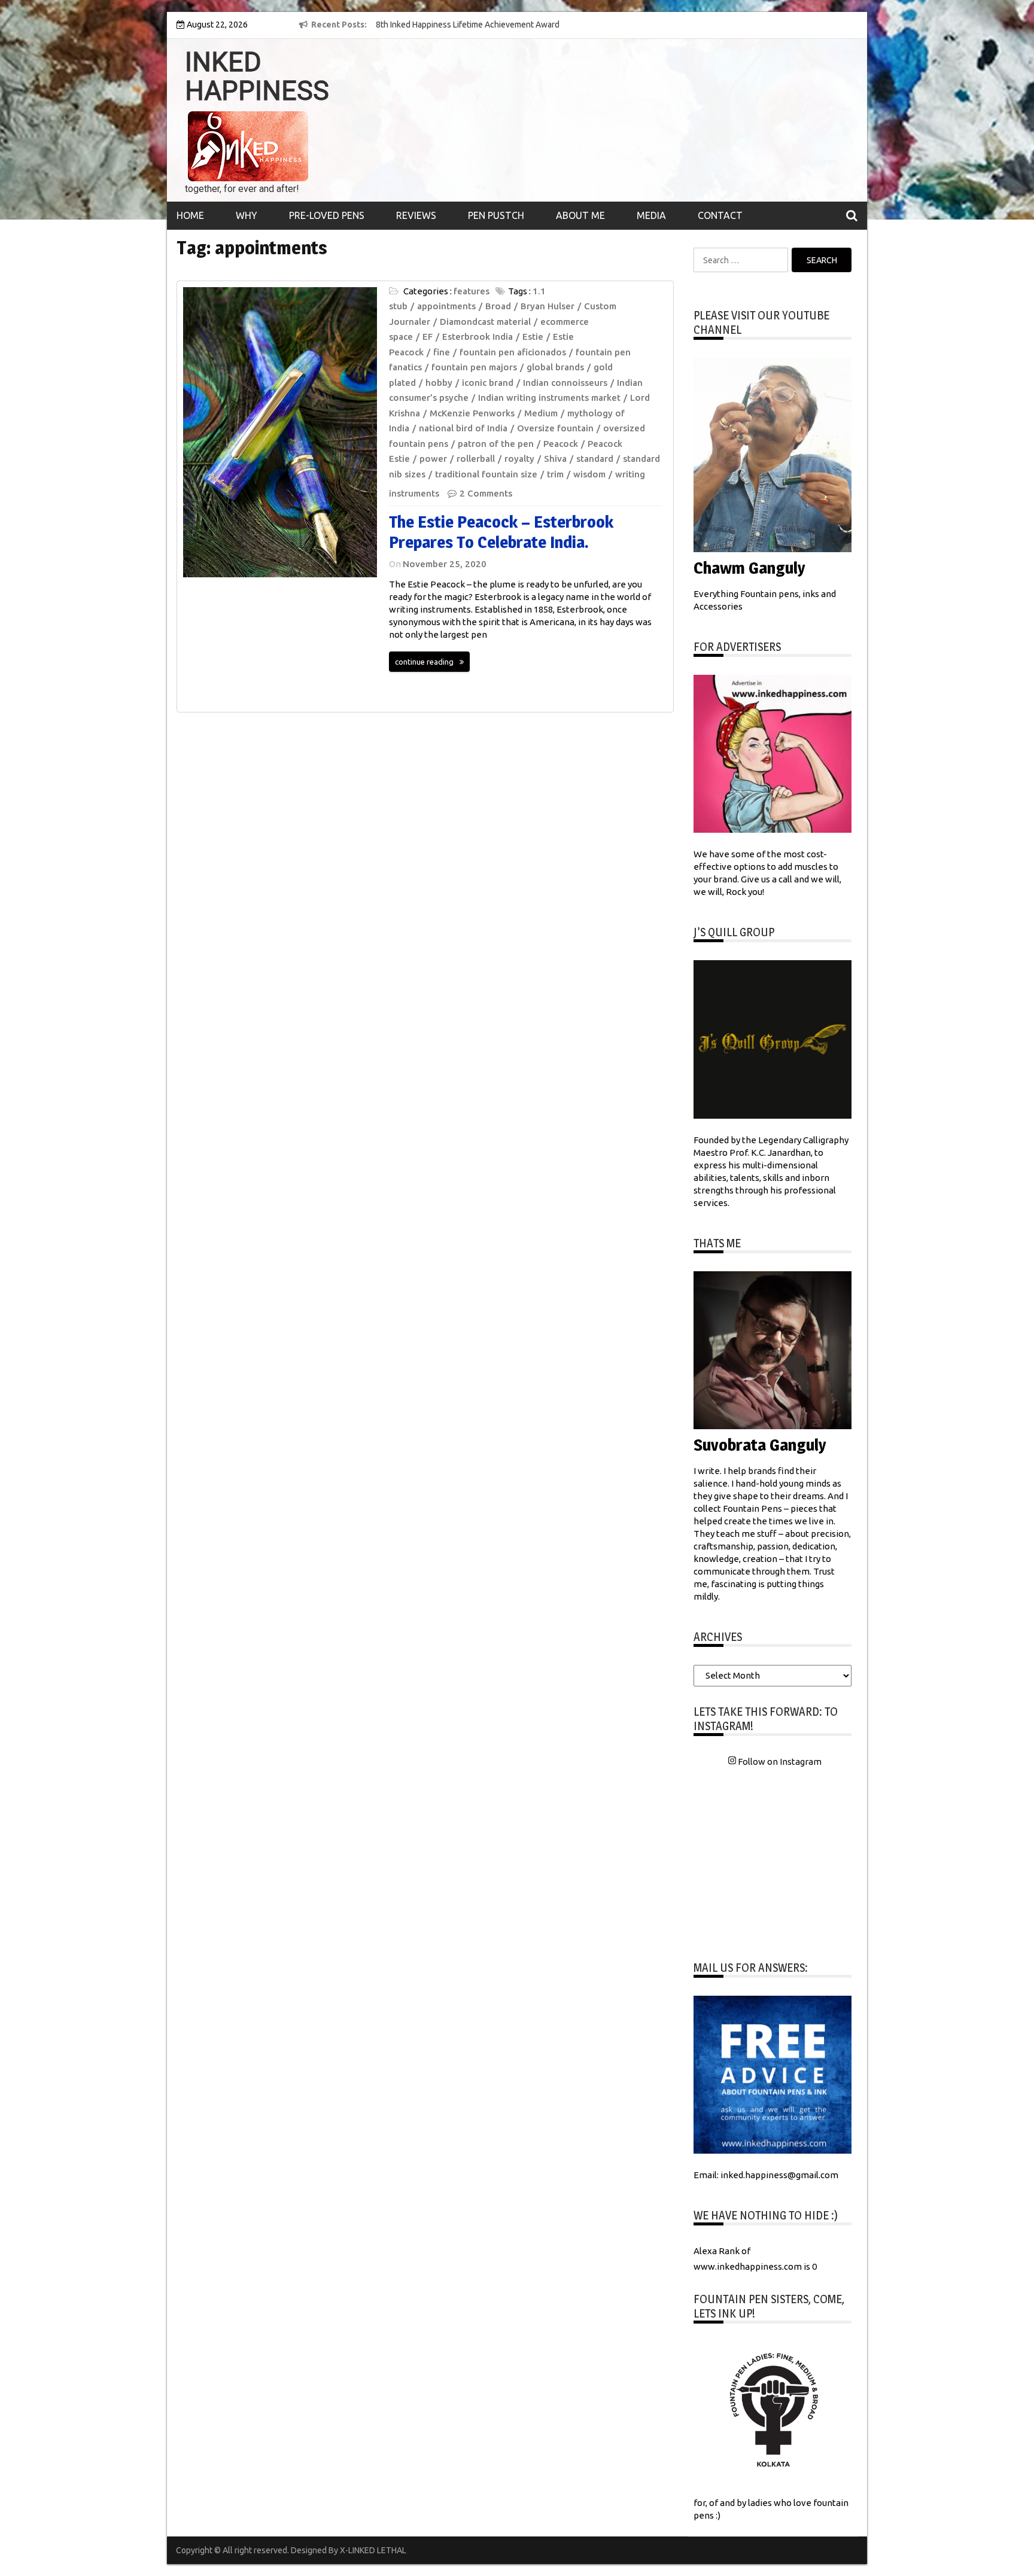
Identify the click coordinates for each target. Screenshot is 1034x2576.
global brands (555, 367)
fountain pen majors (474, 367)
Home (190, 215)
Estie (533, 337)
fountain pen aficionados (513, 352)
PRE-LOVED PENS (327, 215)
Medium (541, 413)
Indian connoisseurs (565, 383)
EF (428, 337)
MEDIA (651, 215)
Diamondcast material (485, 322)
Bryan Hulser (548, 306)
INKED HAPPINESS (257, 77)
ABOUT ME (580, 215)
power (433, 459)
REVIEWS (416, 215)
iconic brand (488, 383)
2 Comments (486, 493)
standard (595, 459)
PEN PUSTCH (496, 215)
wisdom (589, 474)
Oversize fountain (555, 428)
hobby (439, 383)
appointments (446, 306)
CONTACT (720, 215)
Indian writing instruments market (549, 398)
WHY (247, 215)
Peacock (561, 444)
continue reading (424, 662)
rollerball (476, 459)
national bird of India (463, 428)
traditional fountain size (486, 474)
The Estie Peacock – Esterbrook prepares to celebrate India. (501, 532)
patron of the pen (496, 444)
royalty (519, 459)
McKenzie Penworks (472, 413)
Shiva (555, 459)
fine (442, 352)
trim (555, 474)
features (472, 291)
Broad (498, 306)
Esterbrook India (478, 337)
